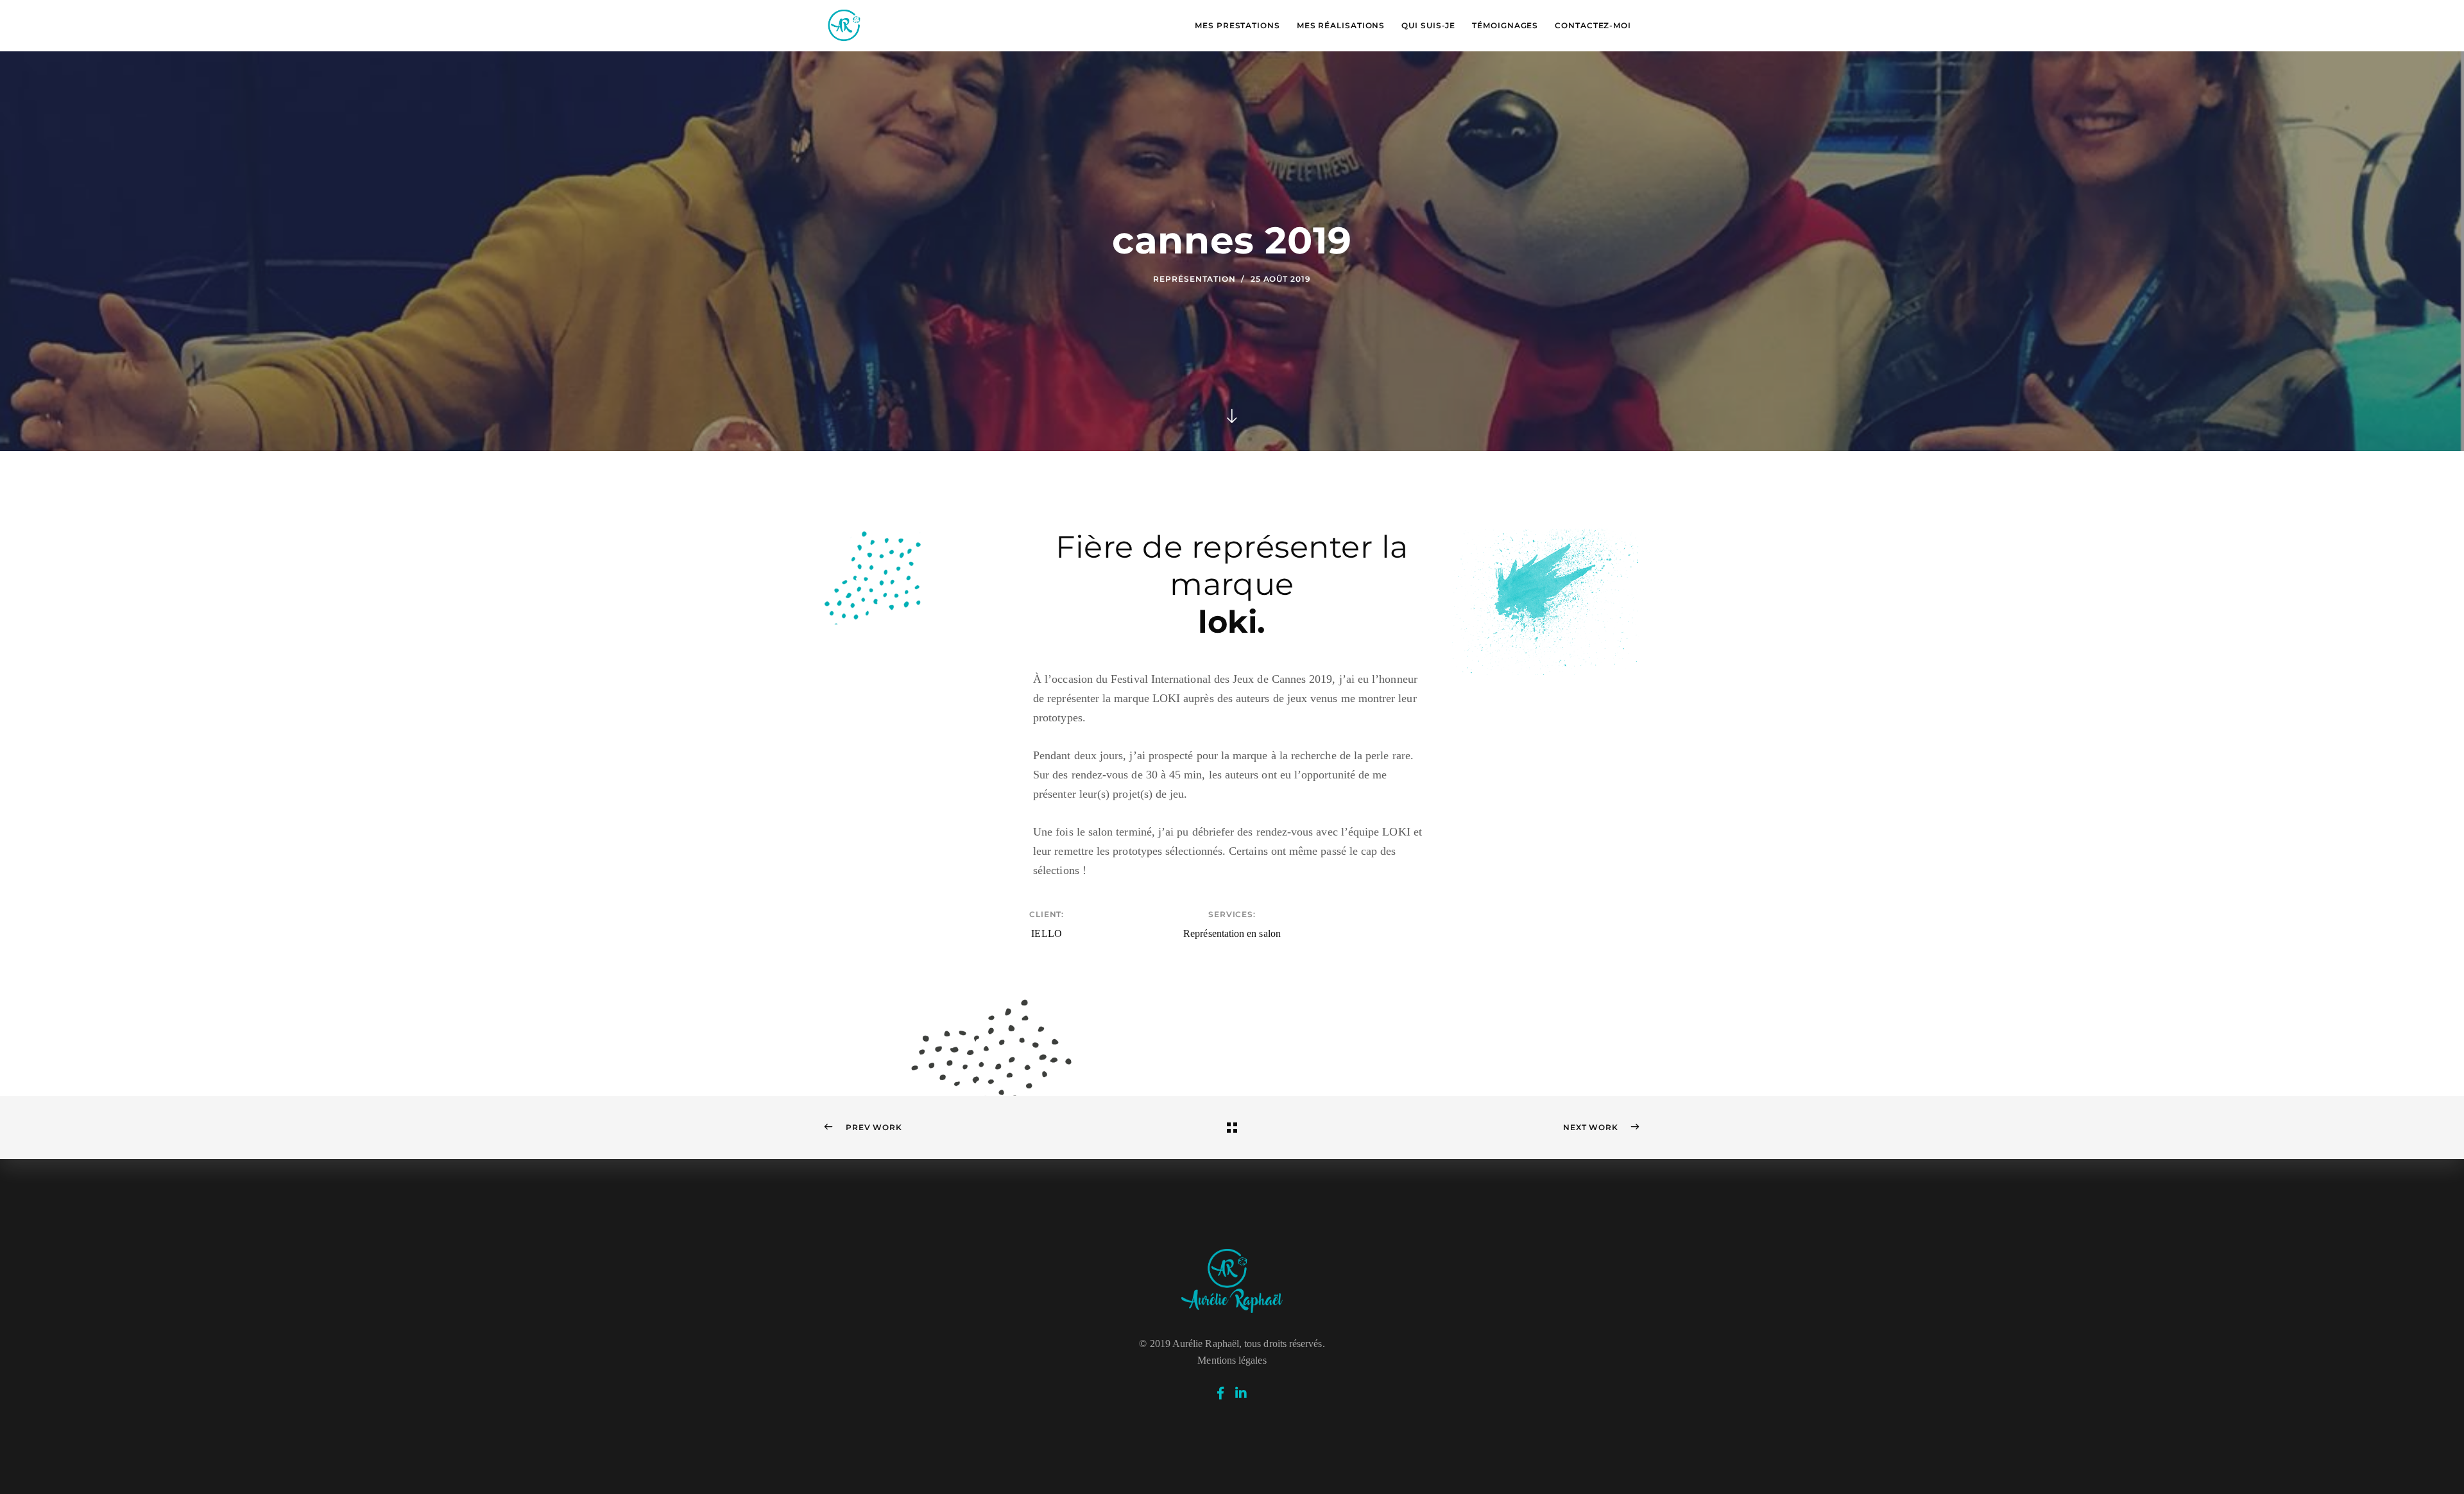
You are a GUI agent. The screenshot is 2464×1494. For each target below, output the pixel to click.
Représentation (1194, 279)
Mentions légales (1232, 1360)
